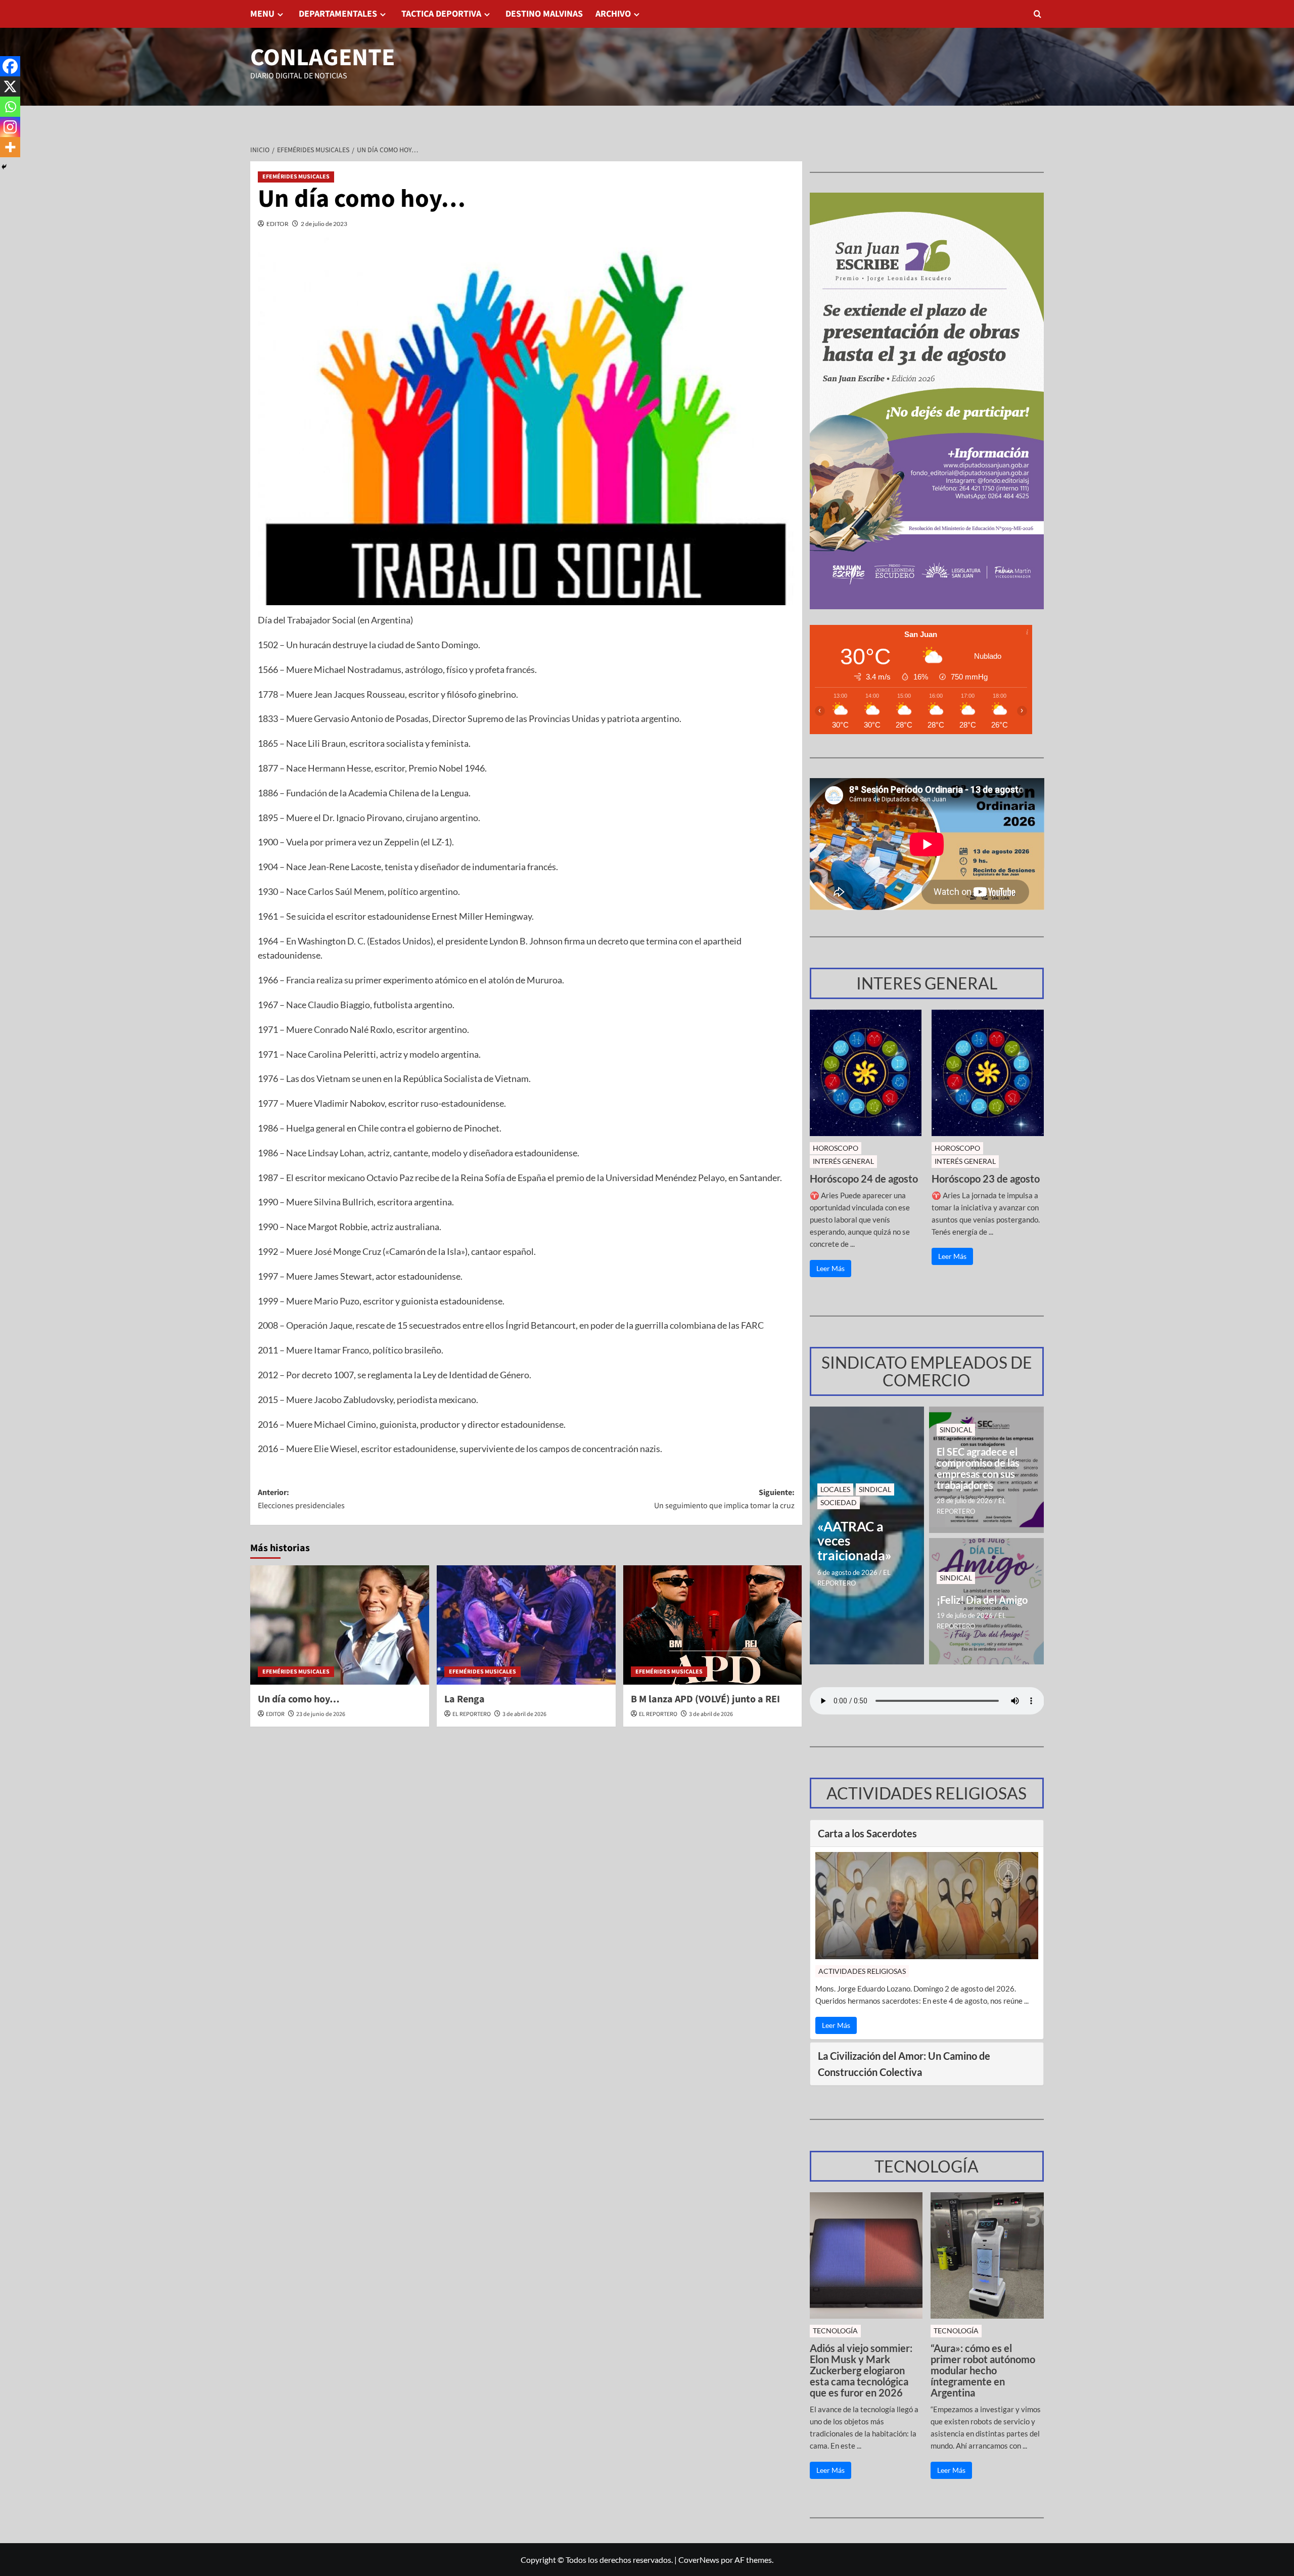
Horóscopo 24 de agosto (864, 1179)
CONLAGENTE (322, 58)
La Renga (465, 1699)
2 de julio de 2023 (324, 224)
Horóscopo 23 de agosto (986, 1179)
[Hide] (4, 167)
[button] (1037, 14)
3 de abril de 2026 (524, 1714)
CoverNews (699, 2560)
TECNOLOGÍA (835, 2331)
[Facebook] (10, 66)
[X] (10, 86)
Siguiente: (724, 1499)
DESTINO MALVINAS (544, 14)
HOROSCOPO (836, 1148)
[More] (10, 147)
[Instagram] (10, 127)
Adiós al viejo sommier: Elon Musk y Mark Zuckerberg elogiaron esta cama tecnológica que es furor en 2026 (861, 2370)
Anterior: (301, 1499)
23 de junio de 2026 (321, 1714)
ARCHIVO (613, 14)
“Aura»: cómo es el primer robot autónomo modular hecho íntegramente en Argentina (983, 2370)
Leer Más (830, 1268)
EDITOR (278, 224)
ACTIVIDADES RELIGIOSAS (862, 1971)
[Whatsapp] (10, 107)
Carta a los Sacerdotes (867, 1833)
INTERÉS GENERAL (843, 1161)
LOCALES (835, 1489)
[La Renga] (526, 1625)
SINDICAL (875, 1489)
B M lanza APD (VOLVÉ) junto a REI (705, 1699)
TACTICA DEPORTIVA (441, 14)
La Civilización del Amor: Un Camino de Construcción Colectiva (904, 2064)
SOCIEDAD (839, 1502)
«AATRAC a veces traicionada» (854, 1541)
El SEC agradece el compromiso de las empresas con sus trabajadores (978, 1468)
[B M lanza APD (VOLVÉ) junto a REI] (713, 1625)
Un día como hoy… (299, 1699)
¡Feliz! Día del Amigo (982, 1600)
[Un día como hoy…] (340, 1625)
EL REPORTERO (472, 1714)
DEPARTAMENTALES (338, 14)
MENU (262, 14)
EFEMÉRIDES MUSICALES (296, 177)
